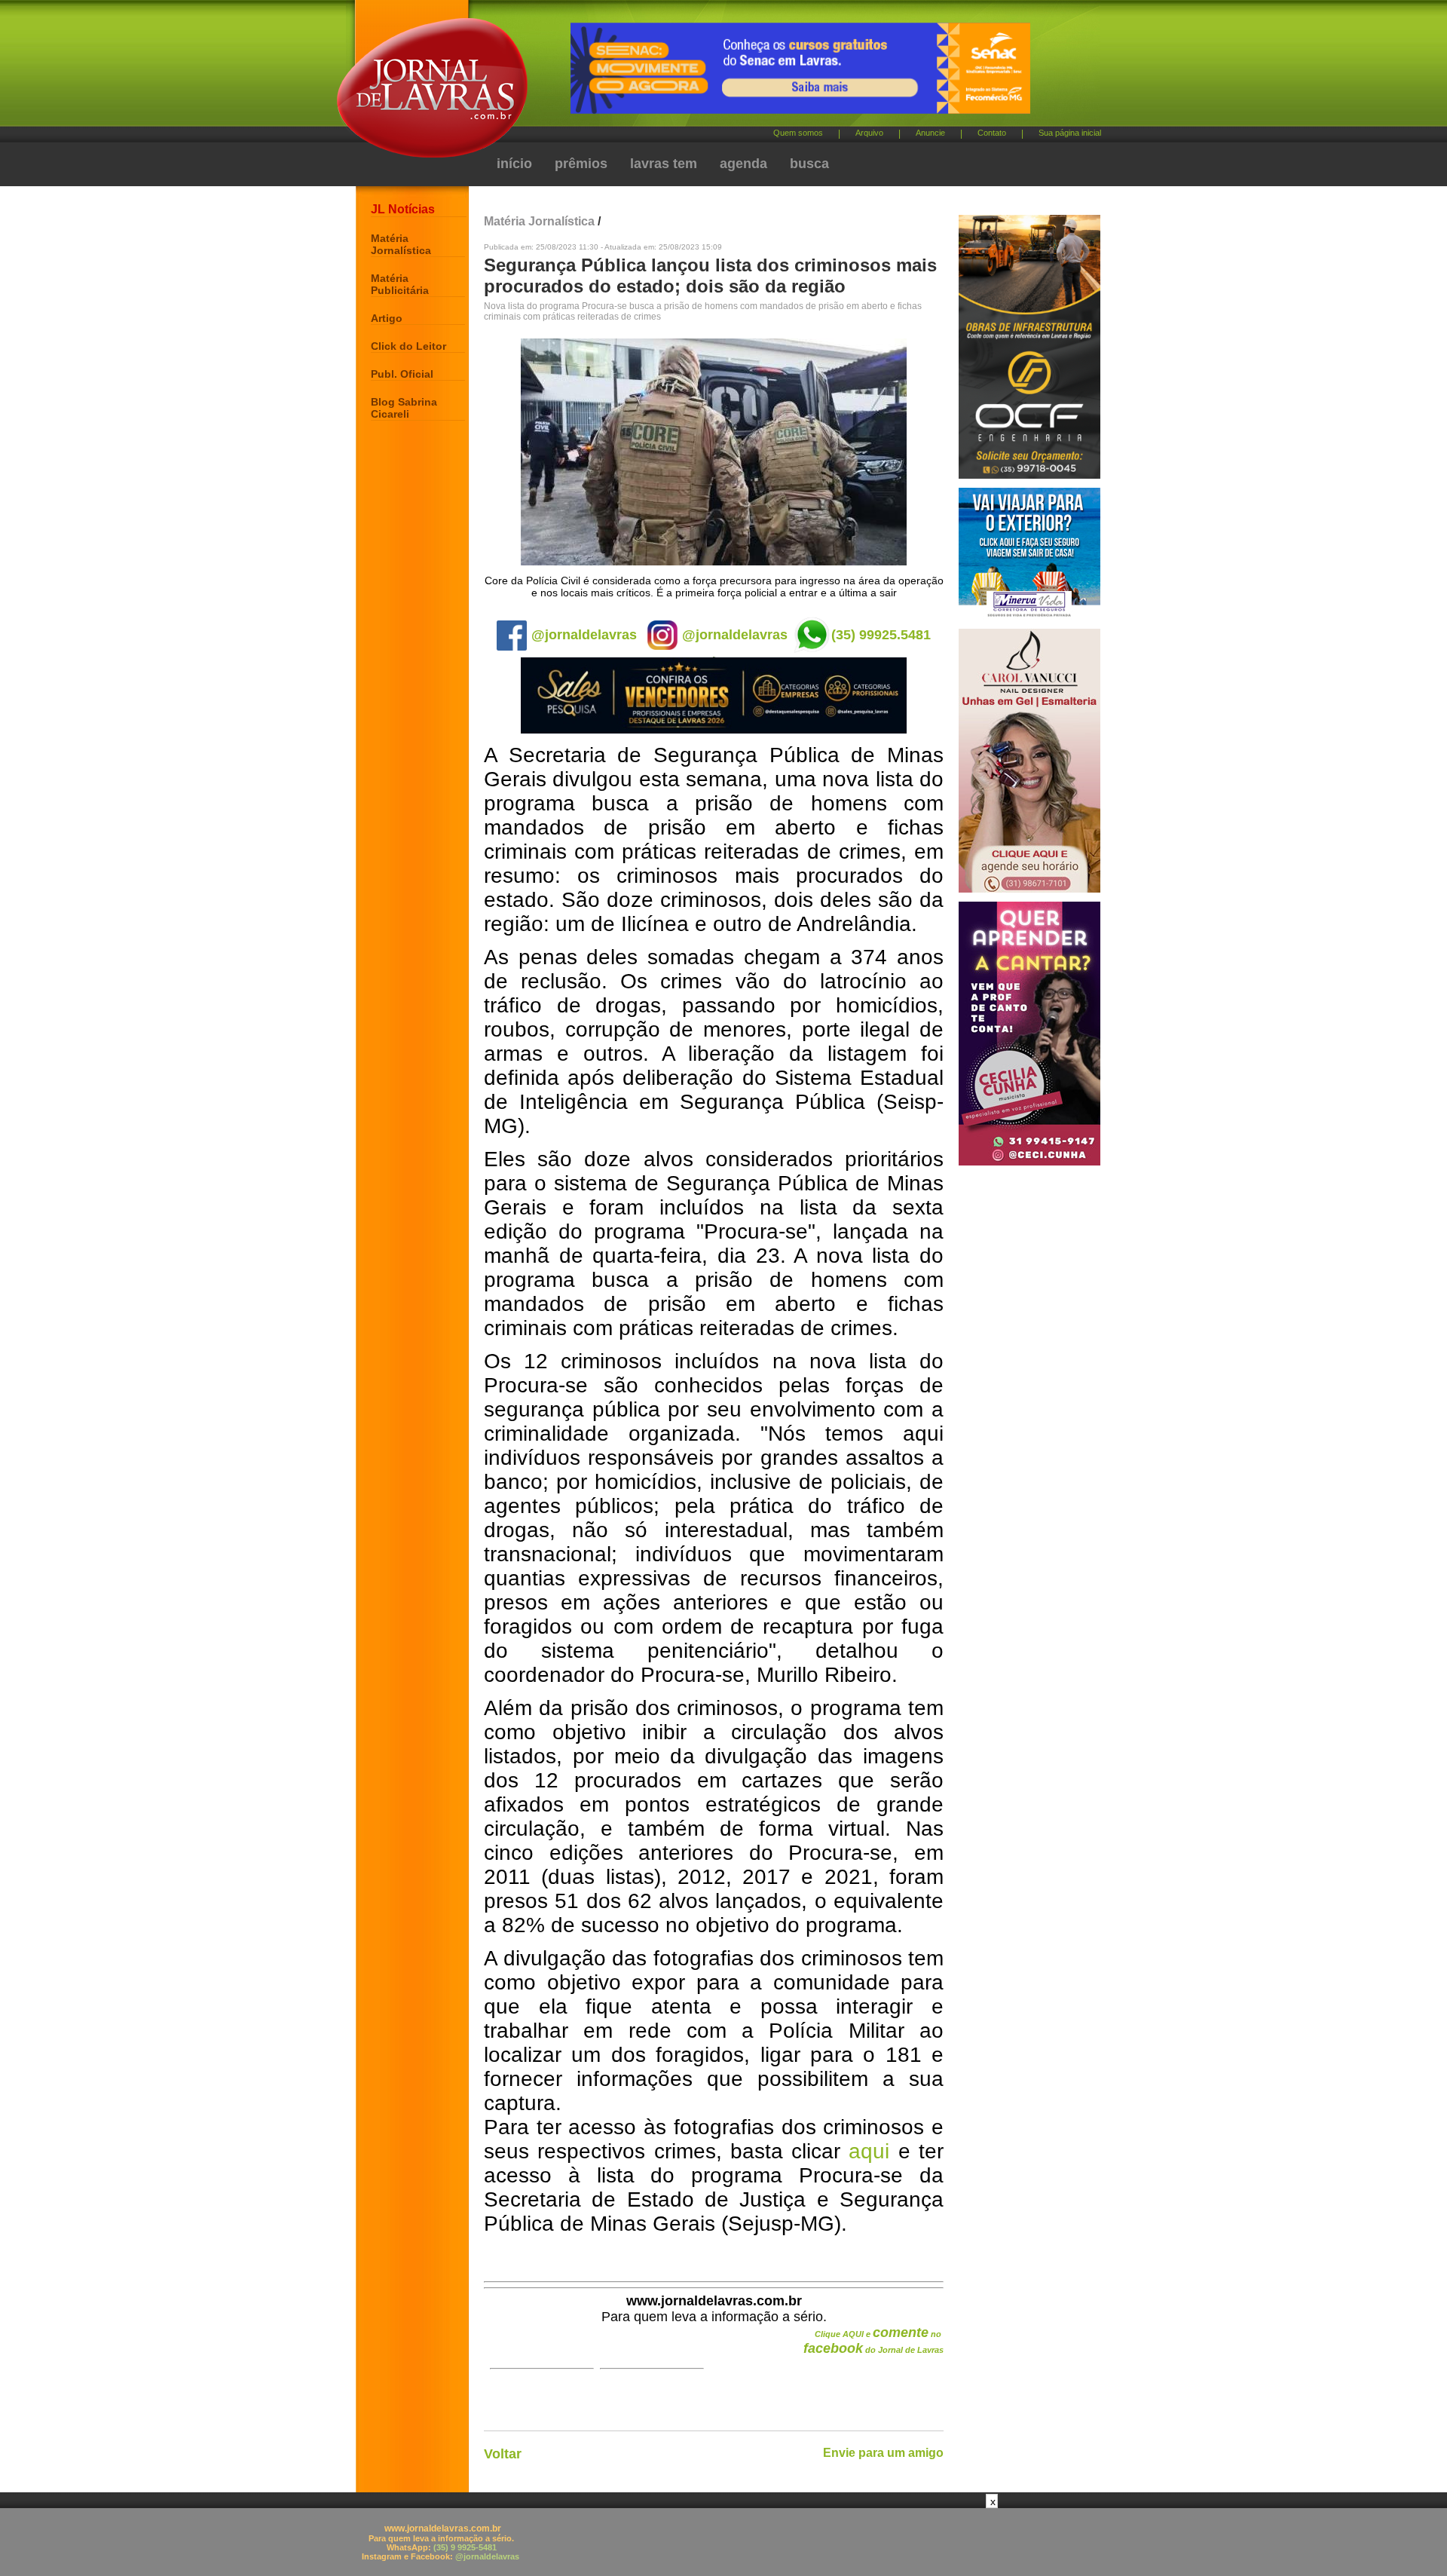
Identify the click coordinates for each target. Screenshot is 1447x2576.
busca (809, 164)
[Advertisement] (723, 2542)
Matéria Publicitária (400, 284)
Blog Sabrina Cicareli (404, 408)
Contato (992, 133)
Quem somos (798, 133)
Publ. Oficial (402, 374)
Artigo (387, 318)
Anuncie (930, 133)
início (514, 164)
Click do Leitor (408, 346)
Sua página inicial (1070, 133)
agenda (743, 164)
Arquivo (869, 133)
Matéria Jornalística (401, 244)
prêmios (581, 164)
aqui (869, 2151)
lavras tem (664, 164)
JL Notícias (403, 209)
